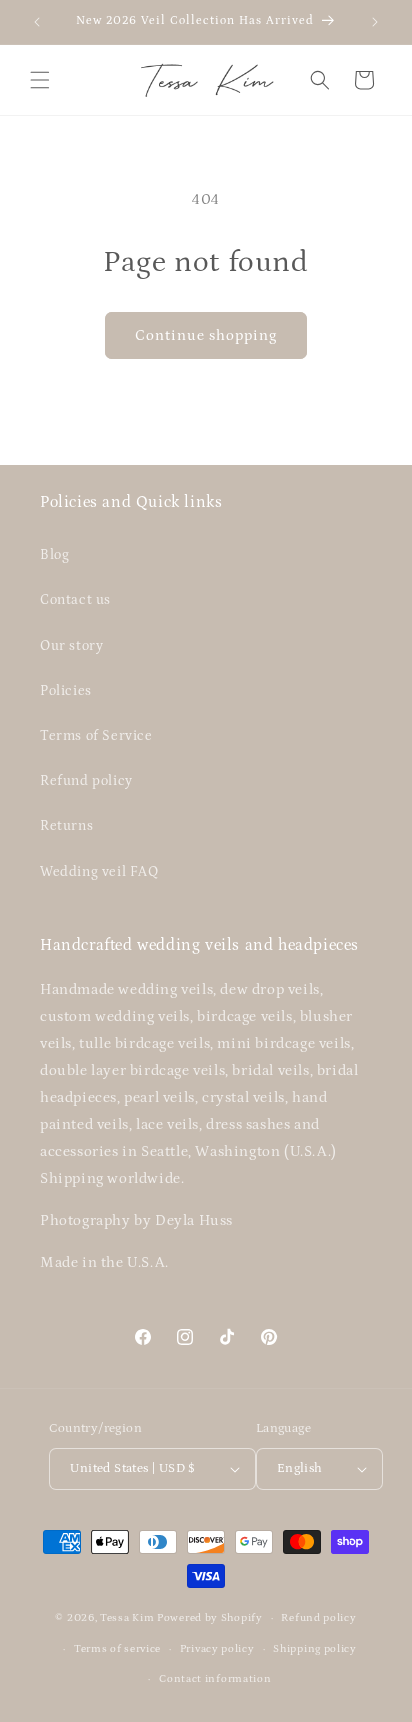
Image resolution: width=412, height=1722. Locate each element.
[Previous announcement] (37, 22)
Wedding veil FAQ (99, 872)
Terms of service (117, 1649)
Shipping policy (315, 1649)
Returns (66, 826)
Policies (66, 691)
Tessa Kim (127, 1618)
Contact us (75, 600)
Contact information (215, 1679)
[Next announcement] (375, 22)
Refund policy (86, 781)
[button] (40, 80)
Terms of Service (96, 736)
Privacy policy (217, 1649)
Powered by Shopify (210, 1618)
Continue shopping (206, 335)
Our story (71, 646)
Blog (54, 555)
